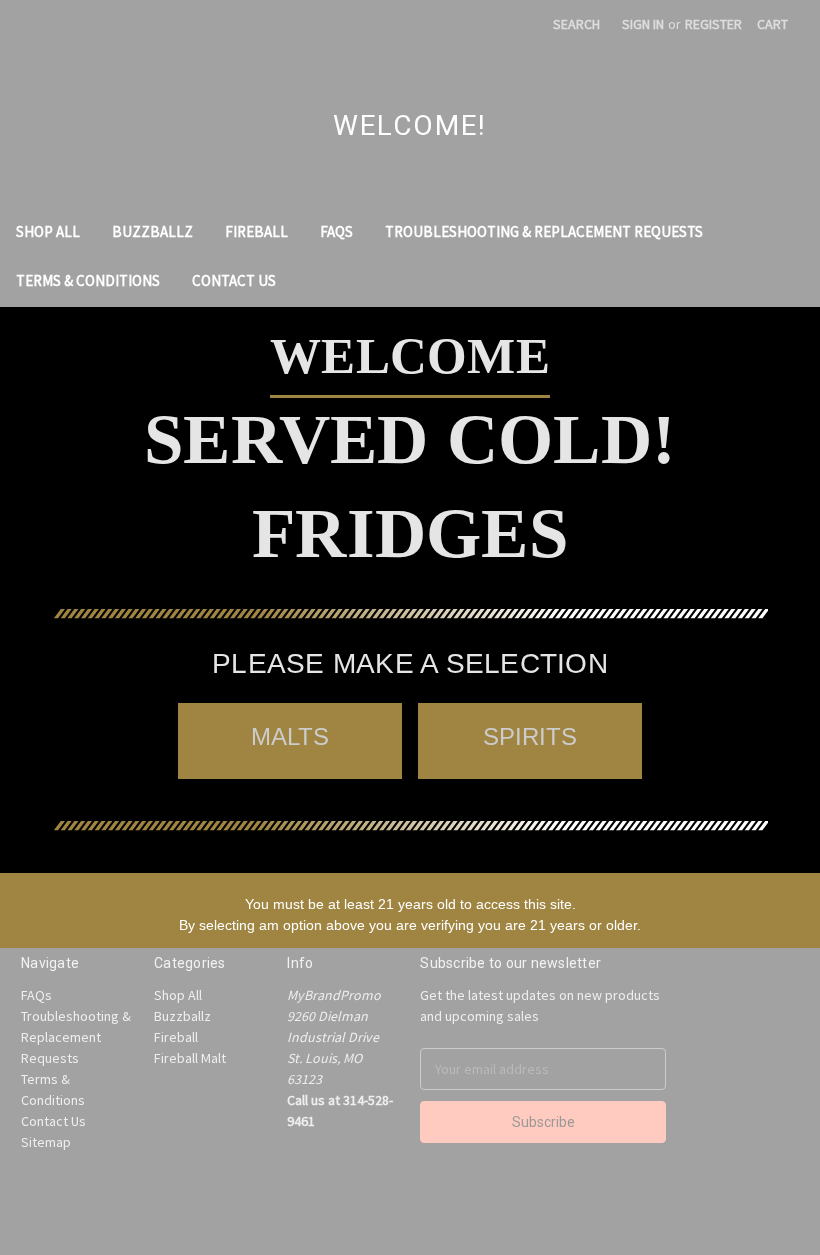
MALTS (290, 736)
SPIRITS (530, 736)
